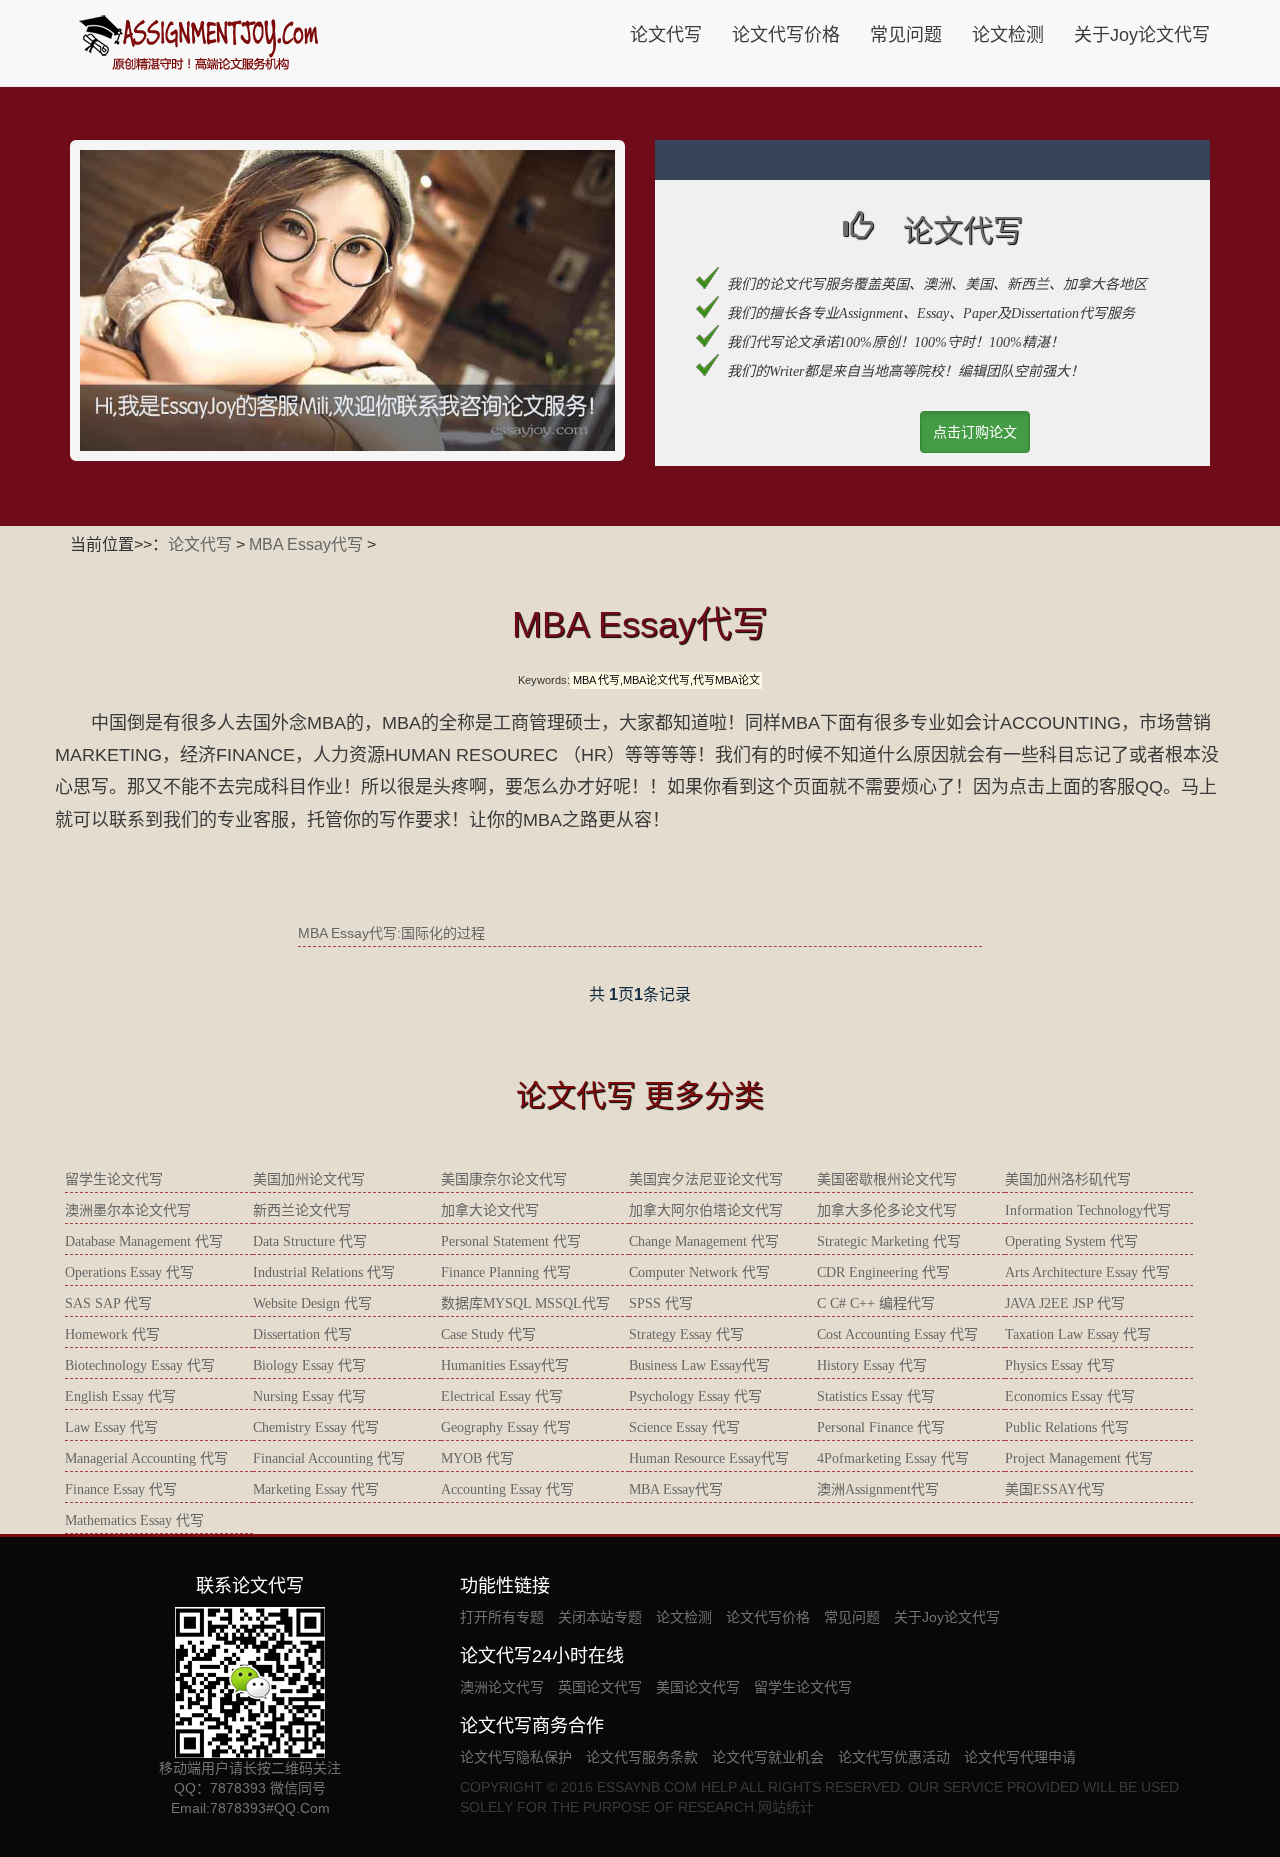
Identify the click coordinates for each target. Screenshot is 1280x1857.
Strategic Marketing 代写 (889, 1241)
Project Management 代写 (1079, 1458)
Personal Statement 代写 (511, 1241)
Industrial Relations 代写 (324, 1272)
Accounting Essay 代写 (507, 1489)
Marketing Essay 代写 (316, 1489)
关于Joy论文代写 (1142, 35)
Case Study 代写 (488, 1334)
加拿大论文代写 (490, 1210)
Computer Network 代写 (699, 1272)
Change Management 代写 (704, 1241)
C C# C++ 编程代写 (876, 1303)
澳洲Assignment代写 (878, 1489)
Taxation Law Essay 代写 (1078, 1334)
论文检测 (1008, 35)
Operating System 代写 (1071, 1241)
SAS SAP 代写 (108, 1303)
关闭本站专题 (600, 1617)
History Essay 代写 (872, 1365)
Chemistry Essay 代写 (316, 1427)
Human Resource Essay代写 (709, 1458)
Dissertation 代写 (302, 1334)
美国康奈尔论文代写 (504, 1179)
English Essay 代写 (120, 1396)
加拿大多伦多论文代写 (887, 1210)
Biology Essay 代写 (309, 1365)
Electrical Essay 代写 (502, 1396)
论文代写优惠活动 (894, 1757)
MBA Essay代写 (306, 544)
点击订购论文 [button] (975, 432)
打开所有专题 (502, 1617)
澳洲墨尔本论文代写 (128, 1210)
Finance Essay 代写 (121, 1489)
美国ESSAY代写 (1055, 1489)
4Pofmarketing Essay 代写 (893, 1458)
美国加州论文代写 (309, 1179)
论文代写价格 (786, 35)
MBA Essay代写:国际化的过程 (391, 933)
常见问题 (906, 35)
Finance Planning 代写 (506, 1272)
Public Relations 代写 (1067, 1427)
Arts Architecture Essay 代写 (1087, 1272)
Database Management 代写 (144, 1241)
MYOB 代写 (477, 1458)
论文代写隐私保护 (516, 1757)
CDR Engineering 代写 (883, 1272)
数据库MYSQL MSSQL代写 (525, 1303)
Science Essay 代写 (684, 1427)
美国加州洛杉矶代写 (1068, 1179)
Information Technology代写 (1088, 1210)
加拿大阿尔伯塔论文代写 (706, 1210)
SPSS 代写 (661, 1303)
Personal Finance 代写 (881, 1427)
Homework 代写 (112, 1334)
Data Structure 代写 (310, 1241)
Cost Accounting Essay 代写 (897, 1334)
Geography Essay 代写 (506, 1427)
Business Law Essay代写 (699, 1365)
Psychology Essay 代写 (695, 1396)
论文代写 (666, 35)
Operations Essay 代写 (129, 1272)
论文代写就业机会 (768, 1757)
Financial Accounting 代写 (329, 1458)
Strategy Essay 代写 (686, 1334)
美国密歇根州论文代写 (887, 1179)
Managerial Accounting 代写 (146, 1458)
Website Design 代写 (312, 1303)
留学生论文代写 (114, 1179)
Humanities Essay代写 (505, 1365)
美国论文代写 (698, 1687)
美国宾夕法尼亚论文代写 (706, 1179)
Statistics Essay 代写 (876, 1396)
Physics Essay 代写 (1060, 1365)
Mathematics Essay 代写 (134, 1520)
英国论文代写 (600, 1687)
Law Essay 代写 (111, 1427)
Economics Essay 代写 (1070, 1396)
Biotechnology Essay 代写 (140, 1365)
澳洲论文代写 (502, 1687)
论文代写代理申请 (1020, 1757)
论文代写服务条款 (642, 1757)
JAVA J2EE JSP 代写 (1065, 1303)
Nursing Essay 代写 (309, 1396)
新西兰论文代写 (302, 1210)
